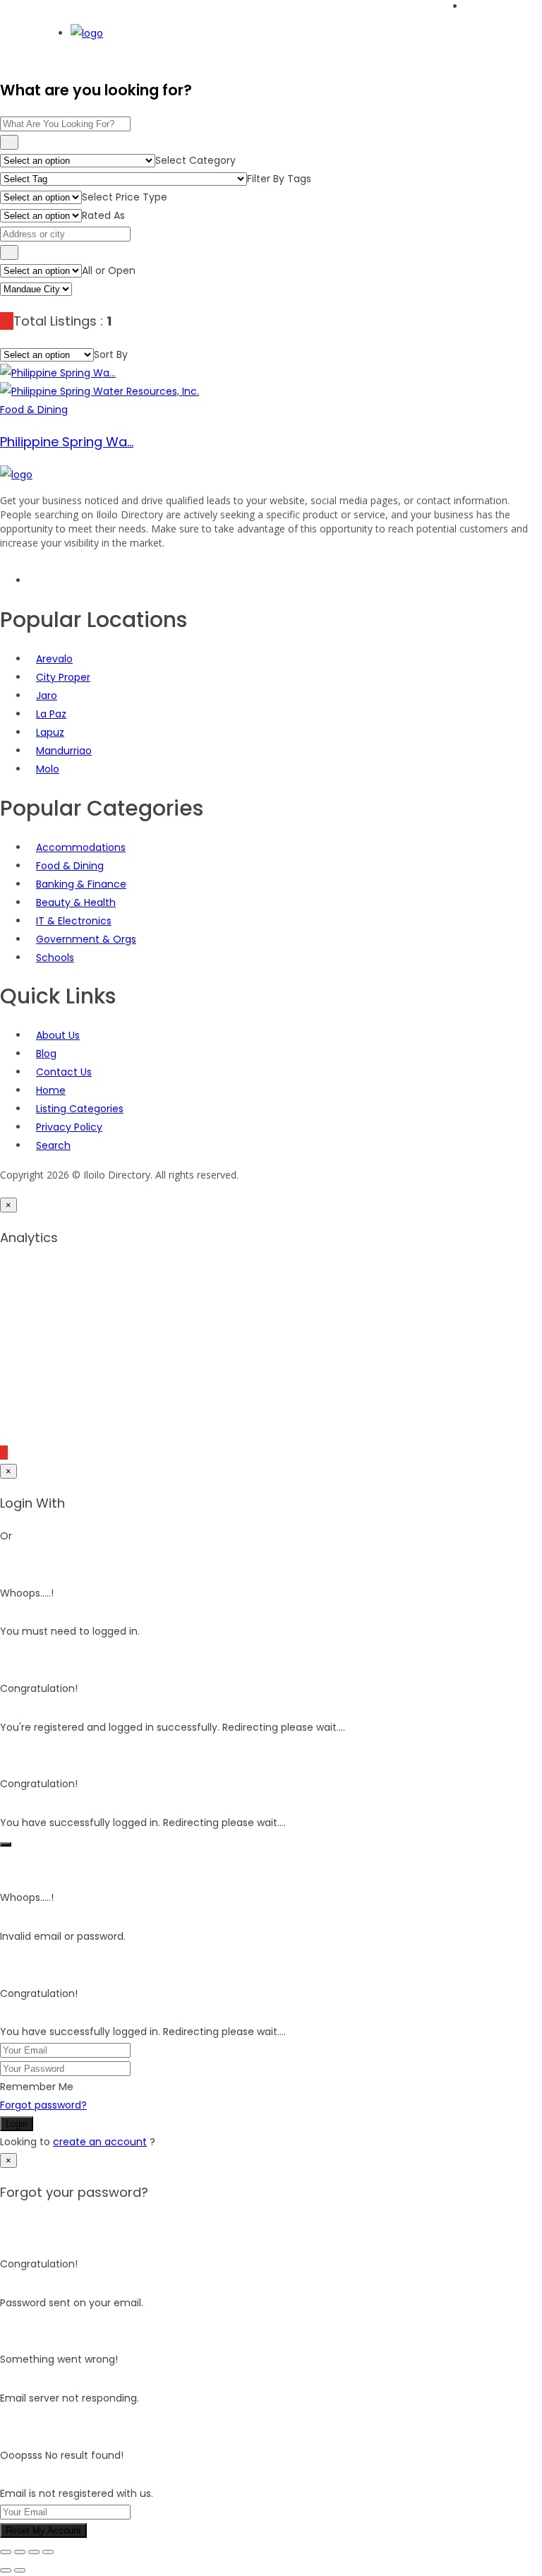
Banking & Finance (81, 884)
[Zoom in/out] (6, 2552)
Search (53, 1145)
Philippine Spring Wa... (67, 442)
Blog (46, 1054)
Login (17, 2124)
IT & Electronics (74, 921)
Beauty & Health (76, 902)
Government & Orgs (86, 939)
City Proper (63, 677)
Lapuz (50, 732)
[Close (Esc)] (48, 2552)
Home (51, 1090)
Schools (55, 958)
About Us (58, 1035)
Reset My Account (43, 2530)
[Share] (34, 2552)
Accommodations (81, 847)
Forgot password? (43, 2105)
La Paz (51, 714)
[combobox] (195, 160)
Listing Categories (80, 1109)
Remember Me (37, 2087)
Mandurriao (64, 751)
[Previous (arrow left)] (6, 2570)
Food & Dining (70, 866)
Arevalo (54, 659)
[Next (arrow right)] (20, 2570)
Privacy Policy (69, 1127)
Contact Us (64, 1072)
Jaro (47, 696)
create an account (100, 2142)
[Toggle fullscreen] (20, 2552)
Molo (48, 769)
